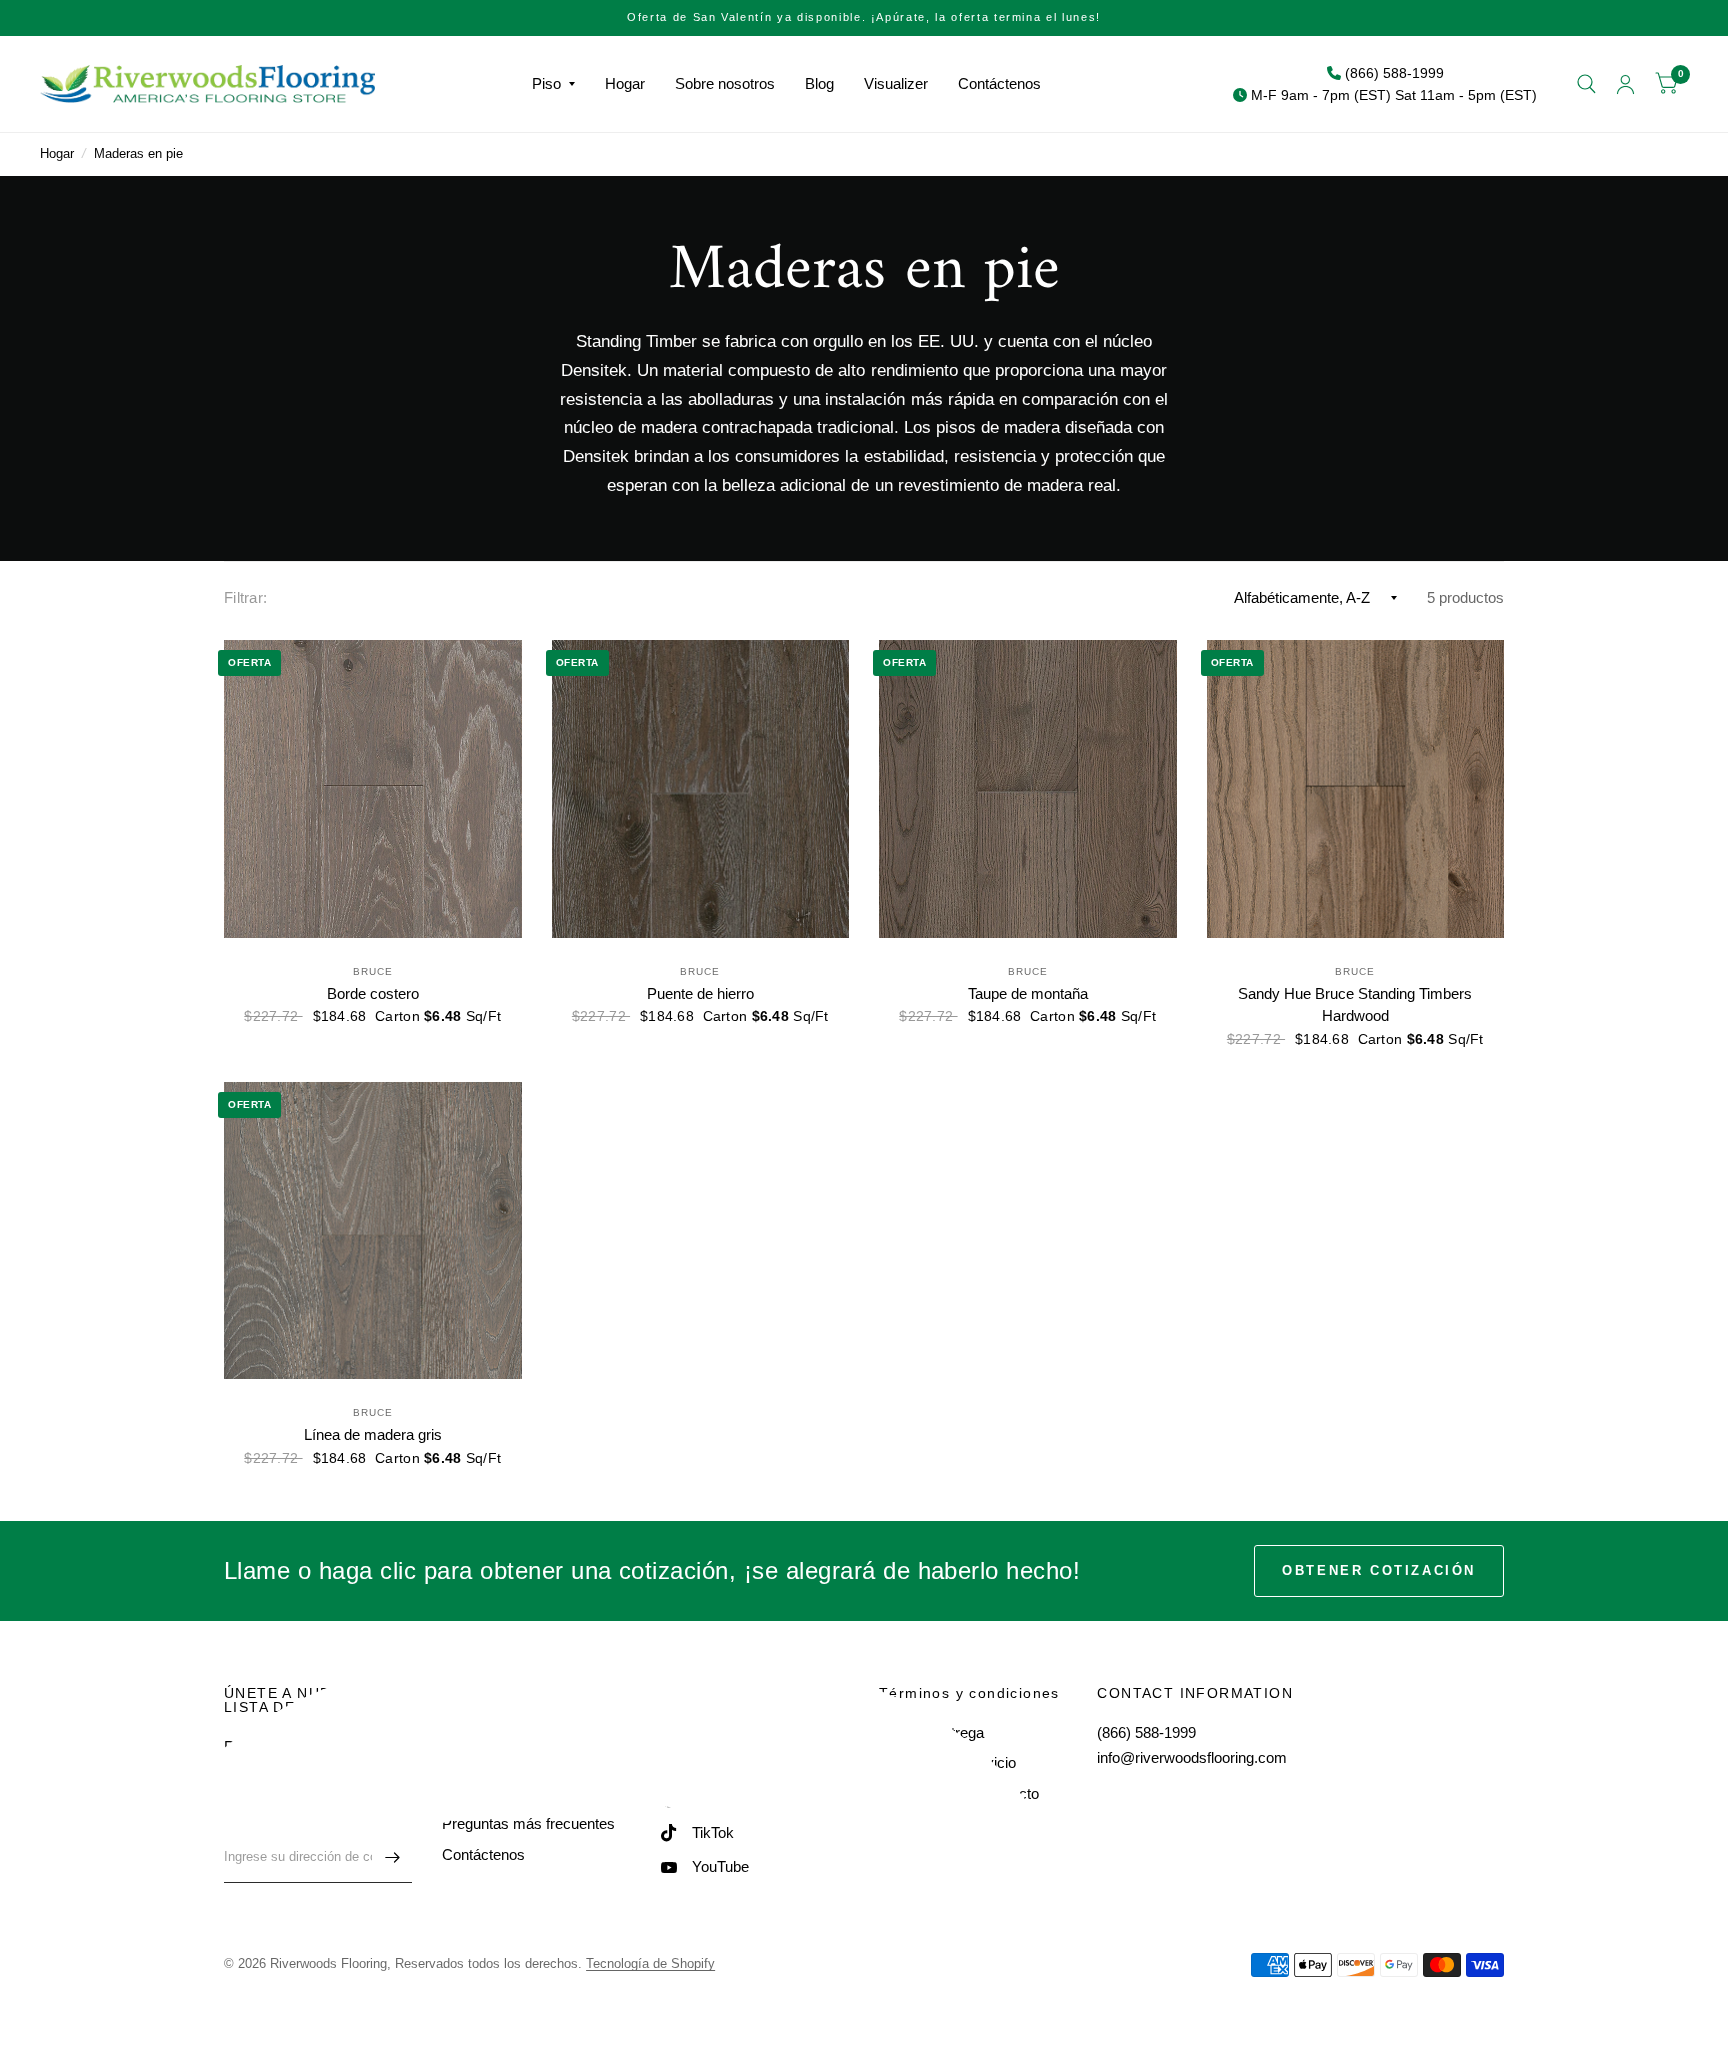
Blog (819, 83)
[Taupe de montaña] (1028, 789)
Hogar (625, 83)
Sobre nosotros (725, 83)
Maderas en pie (138, 153)
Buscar (465, 1732)
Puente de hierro (700, 993)
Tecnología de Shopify (650, 1963)
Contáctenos (999, 83)
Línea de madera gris (373, 1434)
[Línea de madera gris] (373, 1231)
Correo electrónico (279, 1818)
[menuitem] (553, 84)
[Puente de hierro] (701, 789)
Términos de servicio (947, 1762)
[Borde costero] (373, 789)
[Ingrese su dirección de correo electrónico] (392, 1857)
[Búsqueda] (1586, 84)
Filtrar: (245, 597)
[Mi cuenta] (1625, 84)
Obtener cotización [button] (1379, 1570)
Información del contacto (959, 1793)
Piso (546, 83)
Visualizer (896, 83)
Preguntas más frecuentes (528, 1823)
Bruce (373, 971)
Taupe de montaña (1028, 993)
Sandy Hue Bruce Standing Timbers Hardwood (1355, 1005)
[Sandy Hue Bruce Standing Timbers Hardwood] (1356, 789)
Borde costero (373, 993)
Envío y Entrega (931, 1732)
